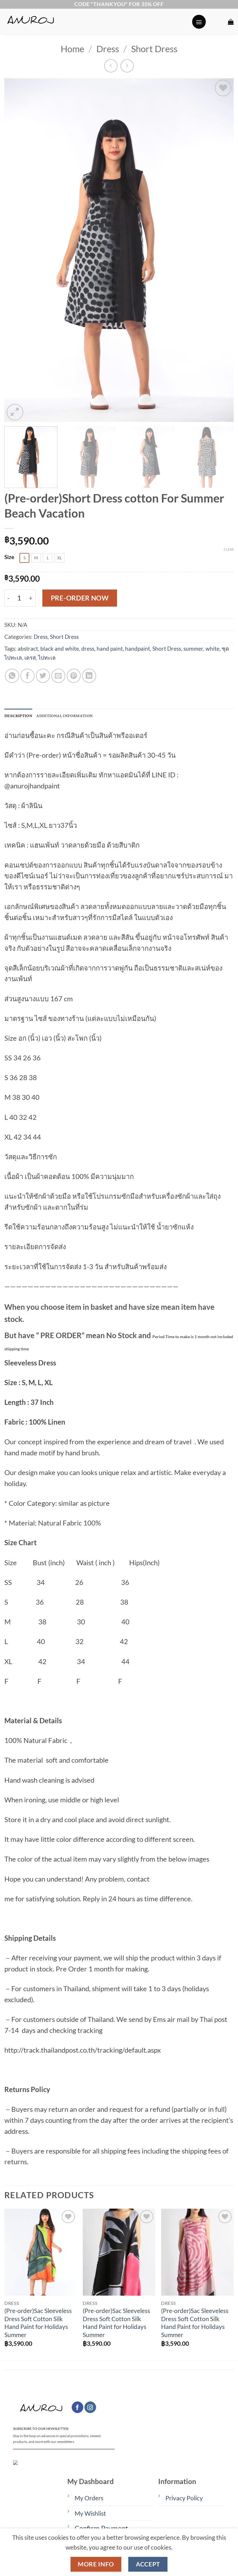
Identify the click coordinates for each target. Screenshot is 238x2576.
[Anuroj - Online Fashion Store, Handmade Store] (96, 22)
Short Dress (154, 49)
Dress (108, 49)
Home (72, 49)
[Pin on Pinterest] (74, 676)
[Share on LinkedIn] (89, 676)
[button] (199, 22)
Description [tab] (18, 716)
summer (193, 648)
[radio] (24, 558)
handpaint (138, 648)
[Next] (222, 250)
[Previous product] (127, 66)
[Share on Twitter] (43, 676)
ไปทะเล (47, 657)
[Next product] (111, 66)
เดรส (30, 657)
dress (88, 648)
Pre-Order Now (80, 598)
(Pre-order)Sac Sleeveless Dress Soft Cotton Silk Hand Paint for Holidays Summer (38, 2323)
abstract (28, 648)
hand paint (110, 648)
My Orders (89, 2498)
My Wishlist (90, 2513)
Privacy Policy (184, 2498)
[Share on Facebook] (27, 676)
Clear (229, 549)
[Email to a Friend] (58, 676)
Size (9, 557)
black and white (60, 648)
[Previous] (16, 250)
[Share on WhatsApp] (12, 676)
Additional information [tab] (64, 716)
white (212, 648)
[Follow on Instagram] (90, 2407)
